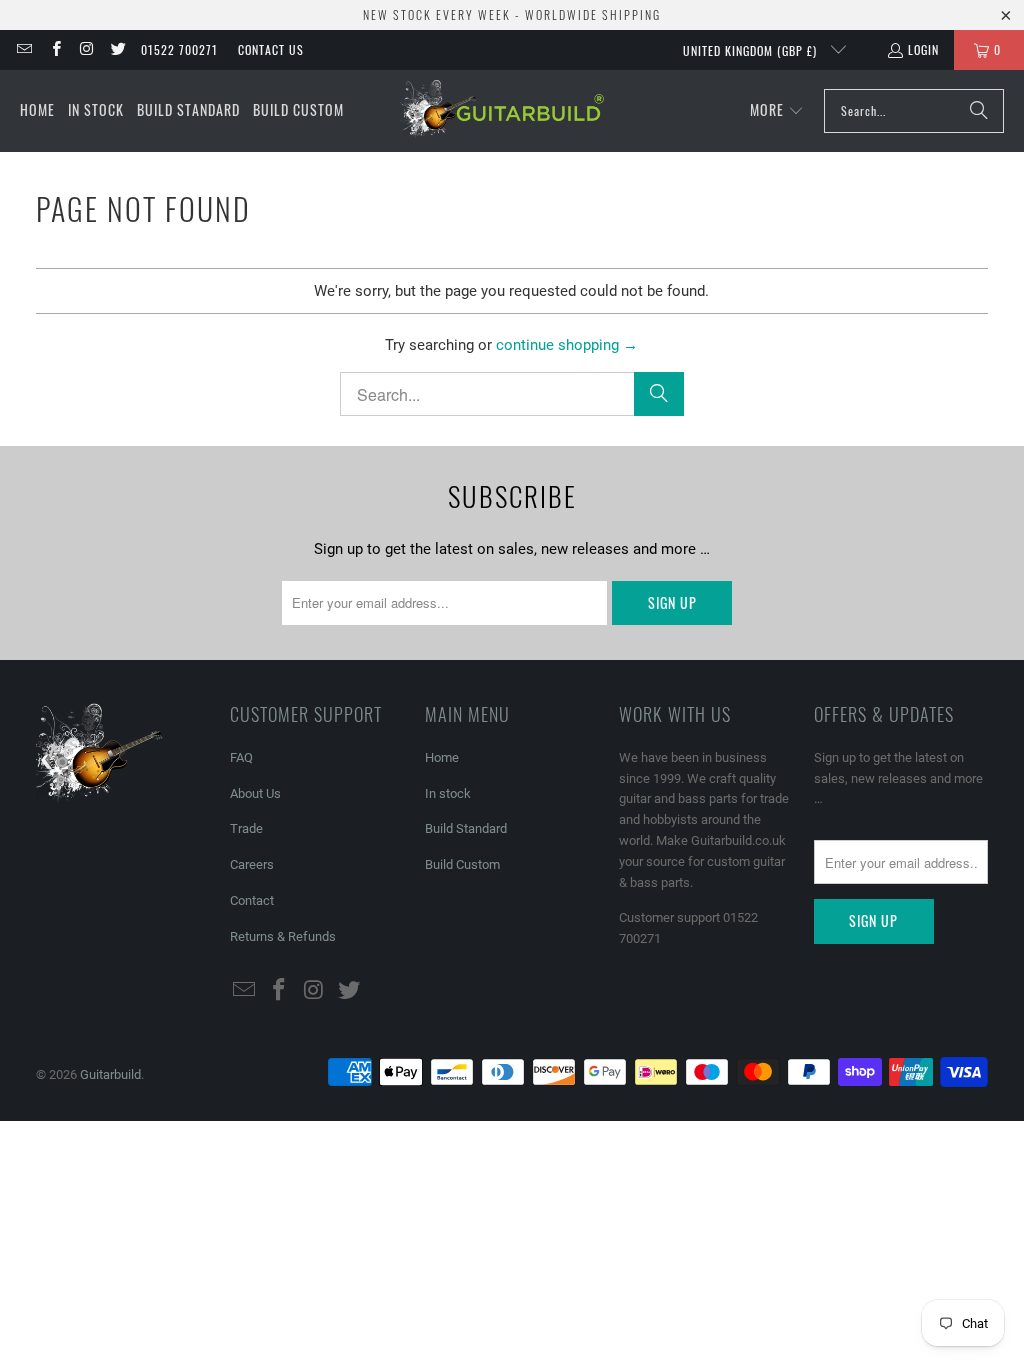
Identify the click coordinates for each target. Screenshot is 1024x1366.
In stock (448, 793)
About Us (255, 793)
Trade (246, 828)
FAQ (241, 757)
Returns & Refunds (283, 936)
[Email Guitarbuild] (23, 49)
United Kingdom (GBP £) (752, 50)
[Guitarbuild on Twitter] (117, 49)
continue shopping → (567, 345)
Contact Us (271, 49)
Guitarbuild (110, 1074)
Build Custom (462, 864)
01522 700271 (179, 49)
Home (442, 757)
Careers (252, 864)
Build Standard (466, 828)
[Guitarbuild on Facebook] (54, 49)
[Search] (979, 111)
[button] (777, 111)
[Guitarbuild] (501, 111)
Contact (252, 900)
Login (923, 49)
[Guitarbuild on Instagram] (86, 49)
